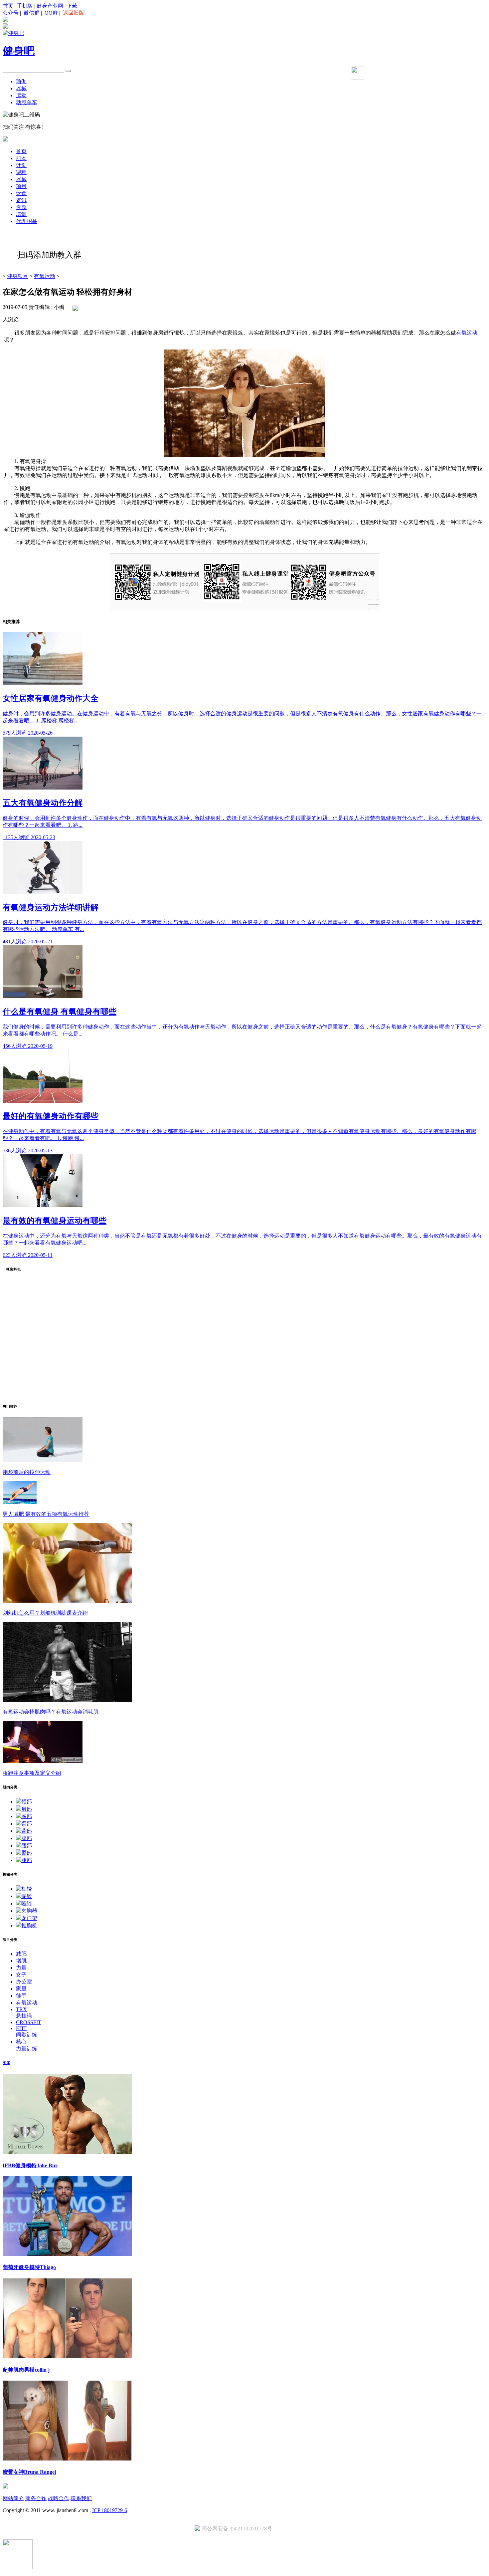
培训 (21, 214)
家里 (21, 1989)
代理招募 (27, 221)
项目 (21, 186)
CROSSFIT (29, 2022)
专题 (21, 207)
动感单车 (27, 102)
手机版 (25, 6)
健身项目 (18, 276)
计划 (21, 165)
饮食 (21, 193)
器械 (21, 88)
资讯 (21, 200)
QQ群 (51, 13)
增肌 (21, 1961)
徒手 (21, 1996)
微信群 (32, 13)
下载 (72, 6)
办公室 (24, 1982)
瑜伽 (21, 81)
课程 (21, 172)
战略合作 (59, 2498)
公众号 (11, 13)
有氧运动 (45, 276)
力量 (21, 1968)
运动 (21, 95)
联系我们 (81, 2498)
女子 (21, 1975)
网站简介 (13, 2498)
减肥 (21, 1954)
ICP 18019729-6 (110, 2510)
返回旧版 (74, 13)
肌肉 (21, 158)
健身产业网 (50, 6)
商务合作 (36, 2498)
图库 (6, 2063)
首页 (8, 6)
